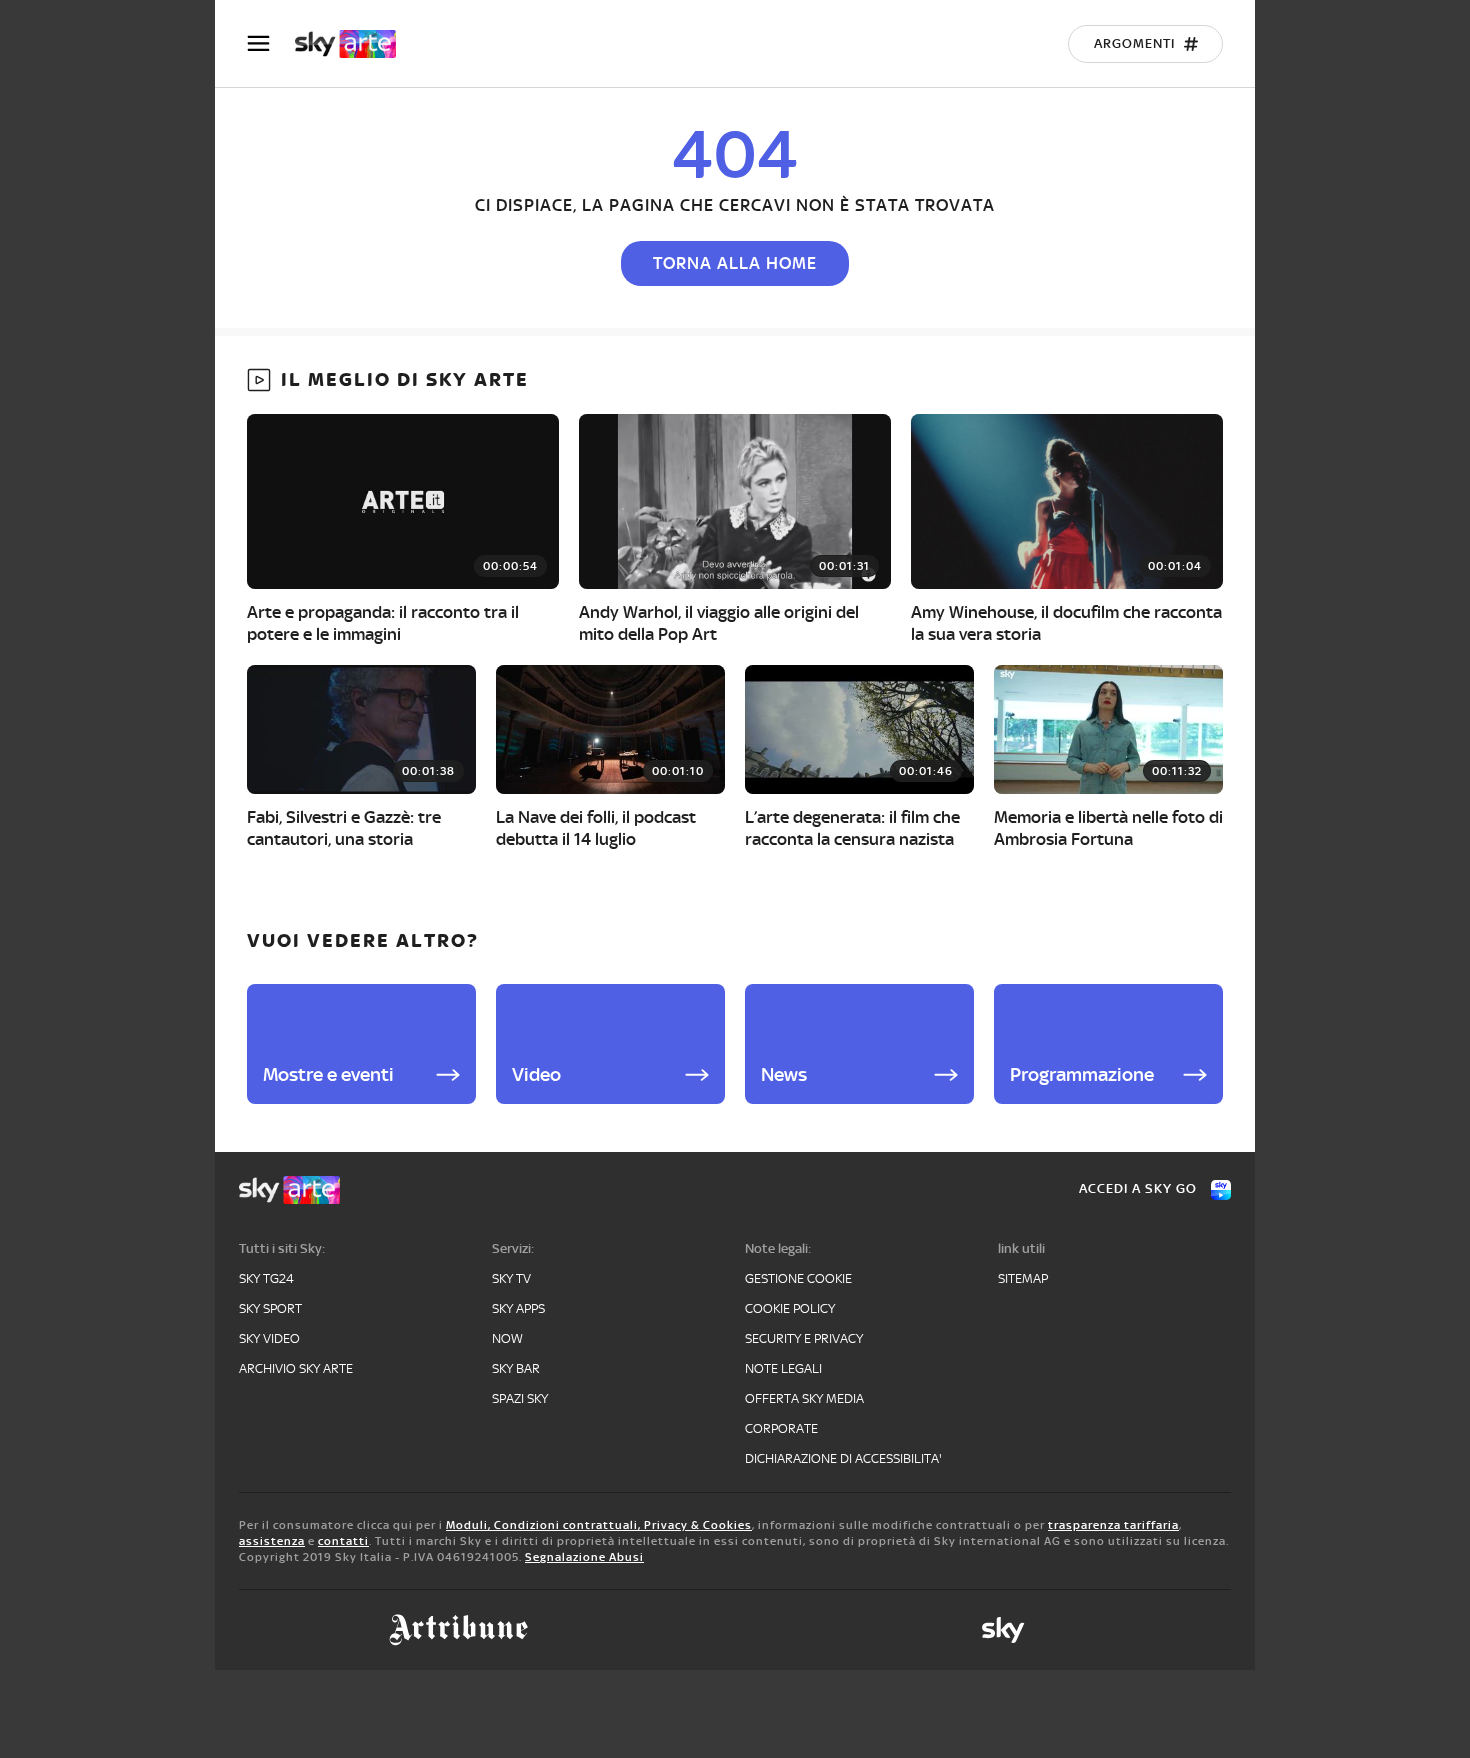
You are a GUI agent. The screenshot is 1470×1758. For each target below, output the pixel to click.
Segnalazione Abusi (584, 1557)
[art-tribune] (458, 1630)
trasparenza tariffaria (1113, 1525)
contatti (343, 1541)
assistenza (272, 1541)
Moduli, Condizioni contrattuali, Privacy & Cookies (599, 1525)
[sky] (1003, 1630)
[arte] (355, 44)
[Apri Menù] (271, 43)
